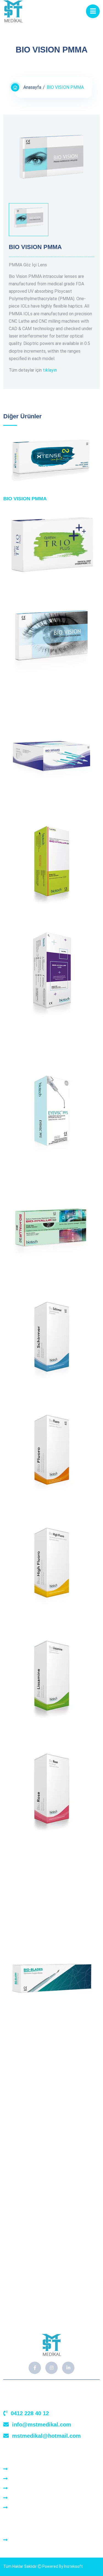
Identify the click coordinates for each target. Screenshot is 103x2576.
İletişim (17, 2508)
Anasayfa (32, 87)
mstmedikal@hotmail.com (46, 2436)
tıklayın (50, 370)
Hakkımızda (21, 2479)
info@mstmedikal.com (42, 2425)
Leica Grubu (21, 2540)
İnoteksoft (73, 2566)
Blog (15, 2498)
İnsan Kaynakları (26, 2488)
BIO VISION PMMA (25, 499)
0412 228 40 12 (30, 2413)
